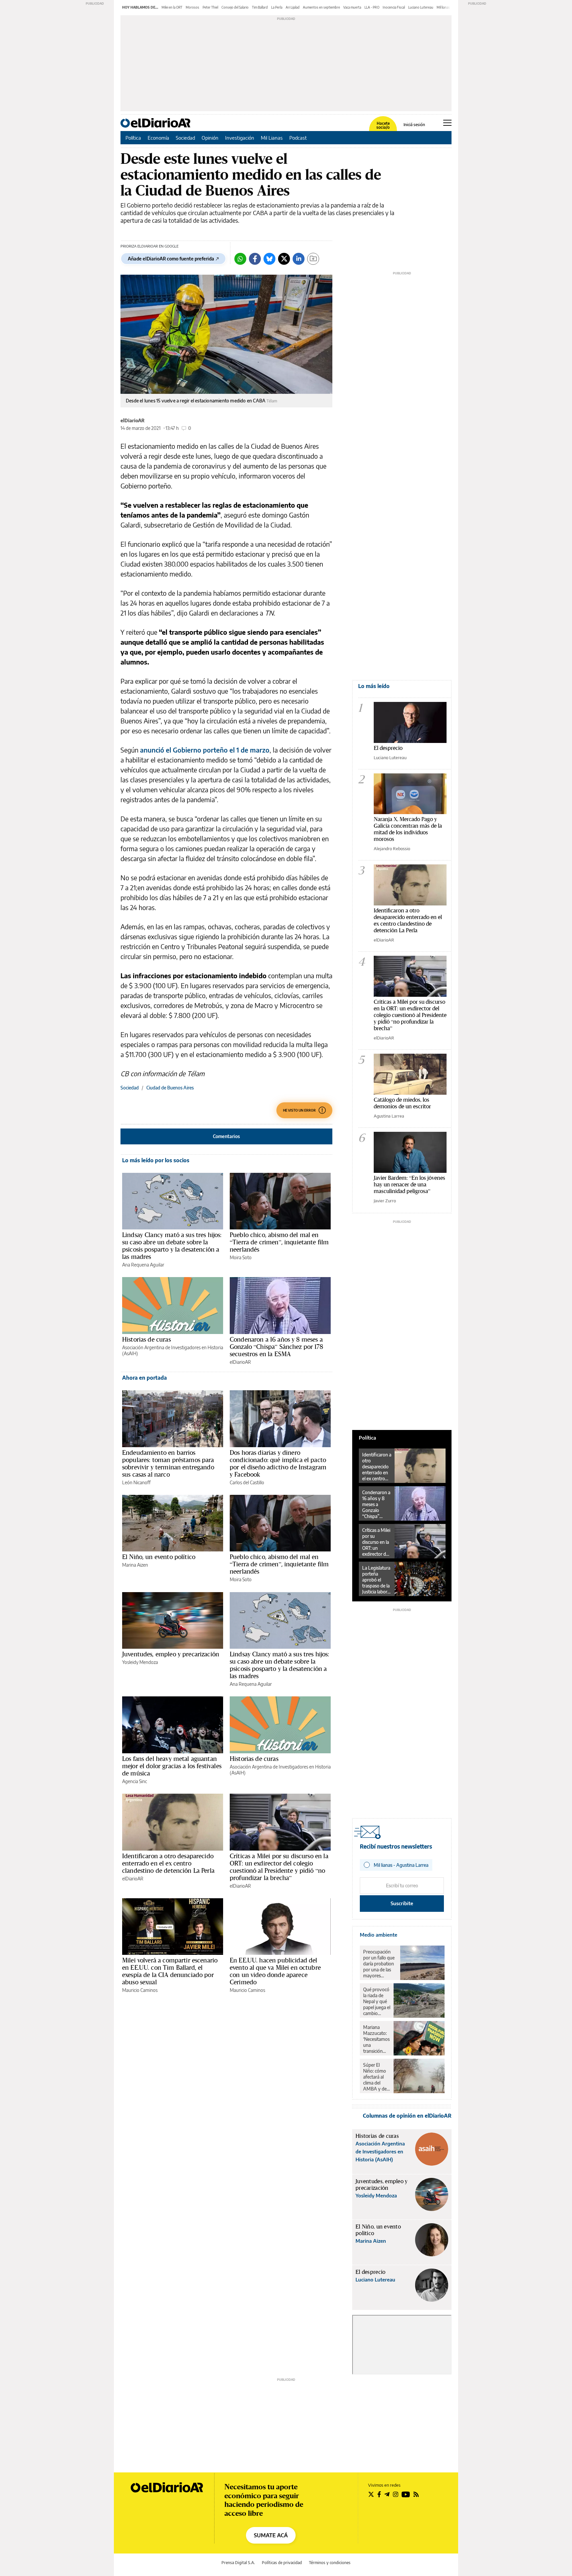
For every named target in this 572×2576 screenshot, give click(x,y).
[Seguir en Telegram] (387, 2494)
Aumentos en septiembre (321, 7)
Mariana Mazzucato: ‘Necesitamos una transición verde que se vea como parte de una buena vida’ (376, 2039)
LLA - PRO (372, 7)
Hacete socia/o (383, 125)
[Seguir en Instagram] (396, 2494)
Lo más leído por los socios (156, 1160)
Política (133, 138)
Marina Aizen (135, 1565)
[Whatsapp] (240, 259)
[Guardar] (313, 259)
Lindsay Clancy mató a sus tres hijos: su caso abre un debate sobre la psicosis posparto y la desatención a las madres (172, 1246)
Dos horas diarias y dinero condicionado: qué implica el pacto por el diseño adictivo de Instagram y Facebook (278, 1463)
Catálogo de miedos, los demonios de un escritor (402, 1103)
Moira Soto (241, 1257)
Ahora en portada (144, 1378)
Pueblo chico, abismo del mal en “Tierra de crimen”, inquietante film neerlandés (279, 1242)
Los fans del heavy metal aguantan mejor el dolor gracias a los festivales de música (172, 1766)
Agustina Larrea (389, 1116)
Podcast (298, 138)
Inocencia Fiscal (394, 7)
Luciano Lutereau (421, 7)
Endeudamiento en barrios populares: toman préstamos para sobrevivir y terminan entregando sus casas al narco (168, 1463)
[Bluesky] (269, 259)
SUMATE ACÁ (271, 2535)
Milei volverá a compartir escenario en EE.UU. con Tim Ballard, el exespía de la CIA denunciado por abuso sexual (170, 1971)
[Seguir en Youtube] (406, 2494)
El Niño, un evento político (159, 1557)
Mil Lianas (272, 138)
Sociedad (185, 138)
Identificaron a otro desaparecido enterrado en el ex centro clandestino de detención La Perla (168, 1863)
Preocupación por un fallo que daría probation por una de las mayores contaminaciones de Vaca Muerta (380, 1964)
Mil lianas (443, 7)
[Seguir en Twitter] (371, 2494)
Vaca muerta (352, 7)
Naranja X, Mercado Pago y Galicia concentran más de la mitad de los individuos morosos (408, 829)
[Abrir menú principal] (447, 123)
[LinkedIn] (299, 259)
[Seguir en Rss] (416, 2494)
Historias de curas (146, 1339)
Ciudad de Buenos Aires (170, 1088)
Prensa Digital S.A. (238, 2563)
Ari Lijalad (293, 7)
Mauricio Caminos (140, 1990)
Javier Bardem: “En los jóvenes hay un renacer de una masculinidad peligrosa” (409, 1184)
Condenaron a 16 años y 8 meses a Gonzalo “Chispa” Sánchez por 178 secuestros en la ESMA (276, 1347)
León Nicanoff (136, 1482)
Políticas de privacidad (282, 2563)
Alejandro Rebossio (392, 849)
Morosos (192, 7)
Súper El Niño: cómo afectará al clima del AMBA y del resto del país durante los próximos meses (376, 2077)
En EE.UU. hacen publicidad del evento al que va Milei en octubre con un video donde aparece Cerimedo (275, 1971)
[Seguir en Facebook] (379, 2494)
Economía (158, 138)
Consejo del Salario (235, 7)
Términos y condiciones (330, 2563)
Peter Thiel (210, 7)
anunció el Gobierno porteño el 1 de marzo (205, 750)
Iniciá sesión (414, 125)
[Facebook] (255, 259)
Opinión (210, 138)
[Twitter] (284, 259)
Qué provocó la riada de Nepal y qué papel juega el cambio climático (377, 2001)
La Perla (277, 7)
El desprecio (388, 748)
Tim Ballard (260, 7)
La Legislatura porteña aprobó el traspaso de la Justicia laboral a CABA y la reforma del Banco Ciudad (376, 1580)
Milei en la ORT (172, 7)
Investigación (240, 138)
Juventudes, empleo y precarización (171, 1654)
